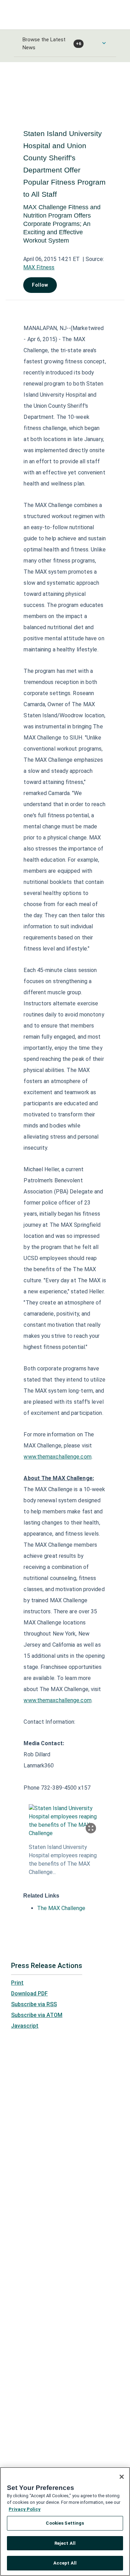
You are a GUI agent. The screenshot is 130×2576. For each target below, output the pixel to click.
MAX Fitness (39, 267)
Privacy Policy (25, 2509)
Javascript (25, 2026)
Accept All (65, 2563)
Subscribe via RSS (34, 2004)
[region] (65, 2522)
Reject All (65, 2543)
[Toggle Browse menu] (104, 43)
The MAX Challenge (61, 1908)
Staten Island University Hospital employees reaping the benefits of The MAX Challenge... (63, 1860)
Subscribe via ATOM (37, 2015)
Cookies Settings (65, 2523)
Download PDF (29, 1994)
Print (17, 1983)
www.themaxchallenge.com (57, 1457)
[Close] (122, 2477)
